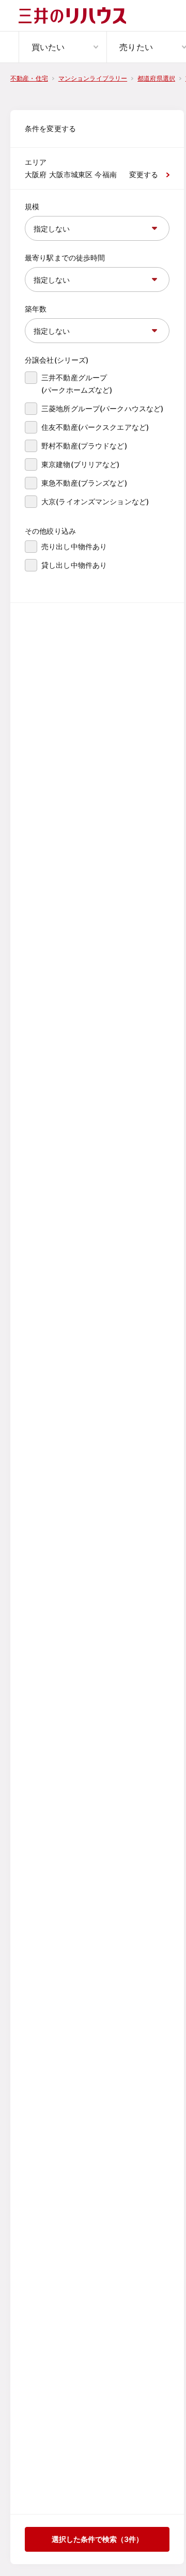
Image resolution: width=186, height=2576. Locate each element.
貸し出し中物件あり (74, 565)
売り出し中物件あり (74, 546)
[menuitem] (63, 47)
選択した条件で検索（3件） (97, 2539)
